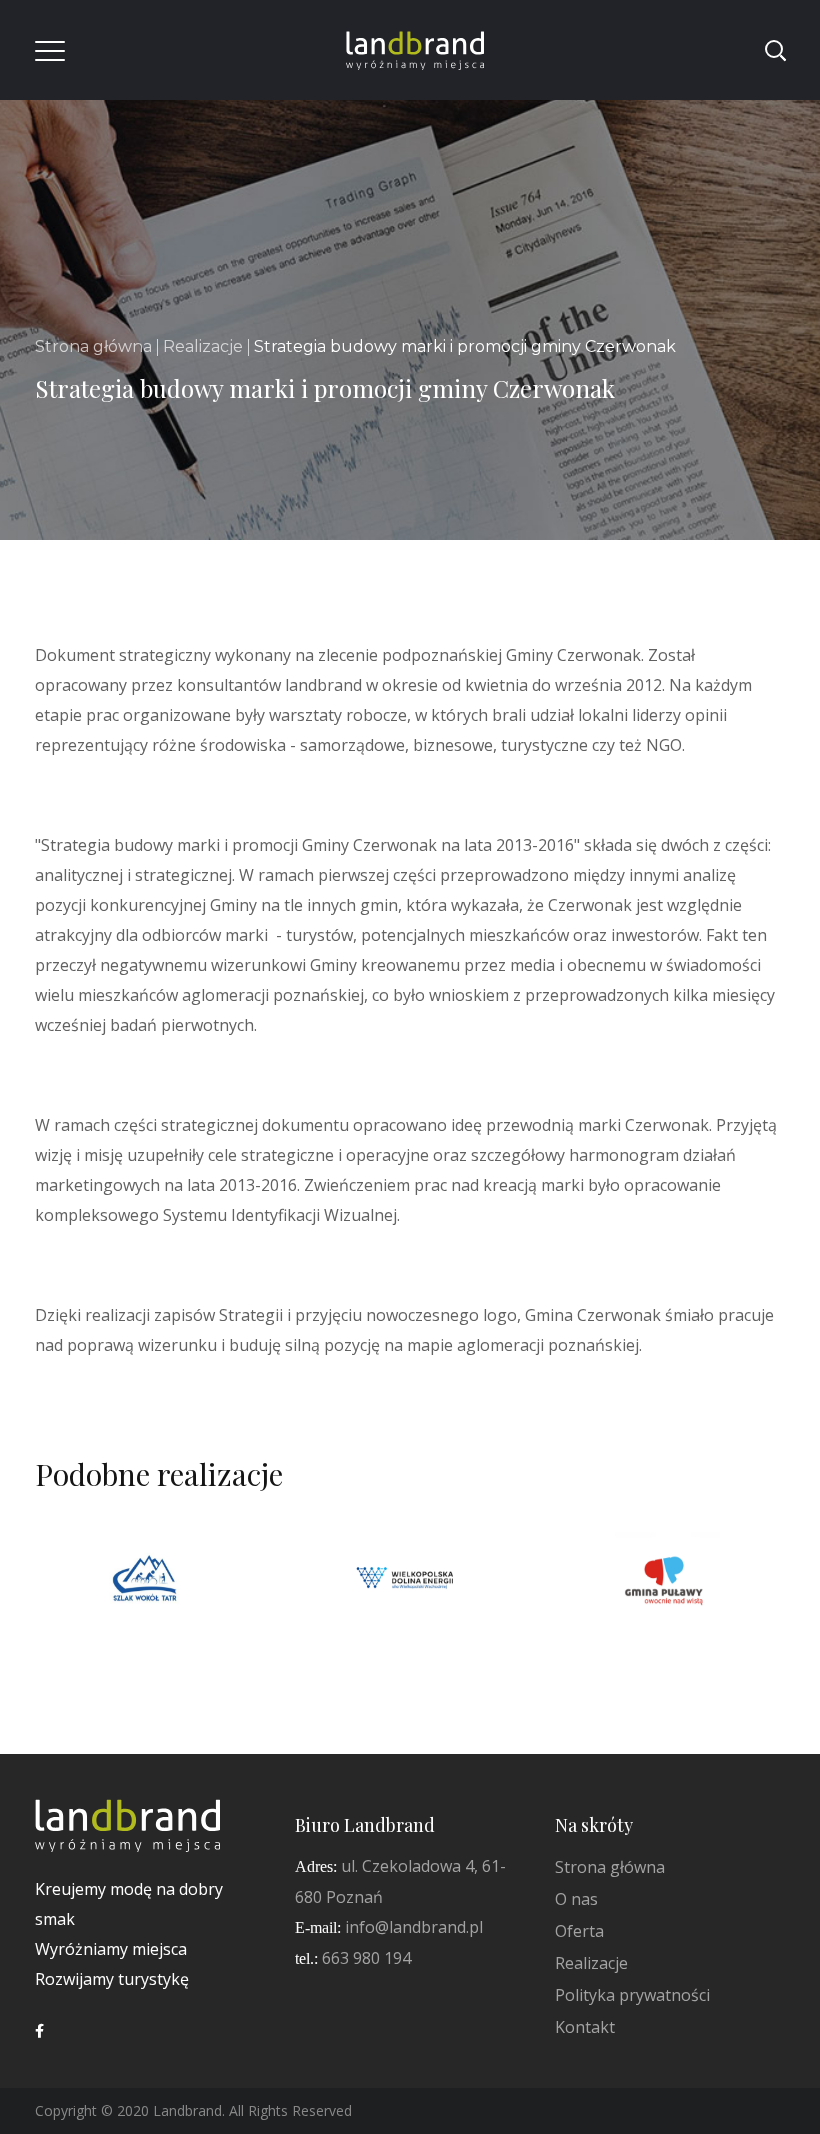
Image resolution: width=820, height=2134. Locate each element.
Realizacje (203, 346)
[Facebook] (39, 2031)
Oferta (579, 1931)
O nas (576, 1899)
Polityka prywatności (632, 1995)
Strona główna (93, 346)
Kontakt (585, 2027)
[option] (150, 1596)
